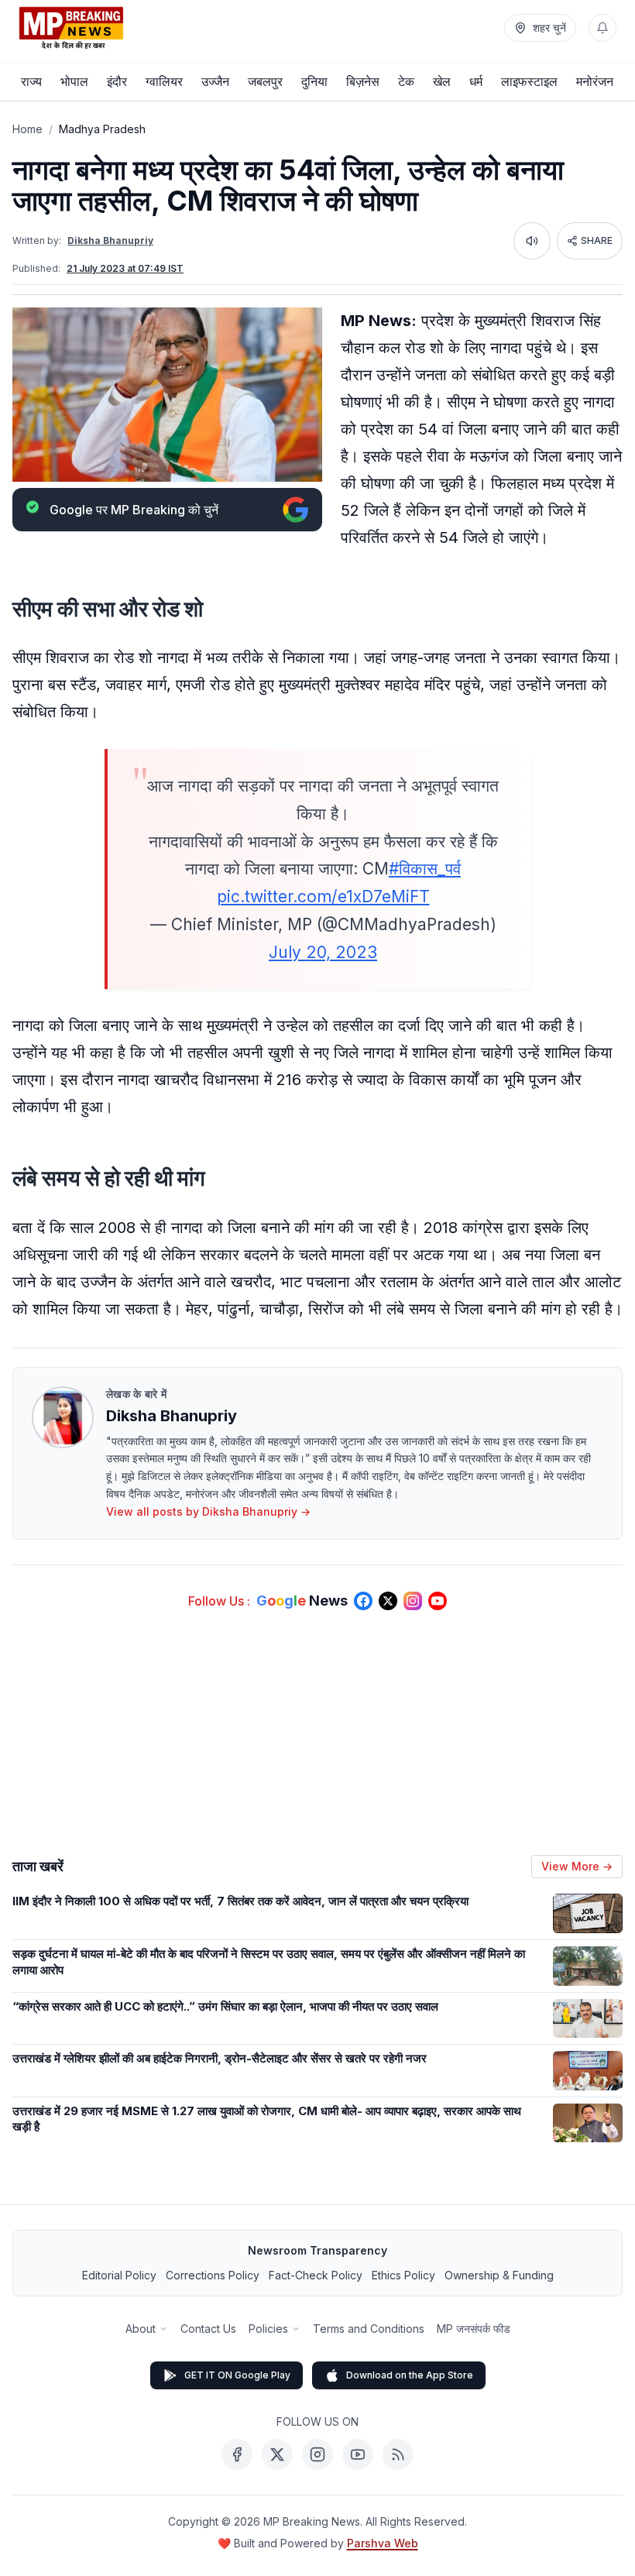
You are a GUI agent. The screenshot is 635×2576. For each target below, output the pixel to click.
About (141, 2329)
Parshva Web (383, 2543)
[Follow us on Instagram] (413, 1601)
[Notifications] (602, 28)
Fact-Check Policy (316, 2275)
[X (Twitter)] (277, 2454)
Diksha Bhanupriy (110, 240)
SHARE (597, 240)
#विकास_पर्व (425, 869)
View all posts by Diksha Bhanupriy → (208, 1511)
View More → (577, 1866)
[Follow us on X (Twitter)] (388, 1601)
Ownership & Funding (499, 2275)
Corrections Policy (213, 2275)
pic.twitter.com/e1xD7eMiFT (323, 896)
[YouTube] (358, 2454)
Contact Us (208, 2329)
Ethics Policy (403, 2275)
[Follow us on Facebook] (363, 1601)
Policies (268, 2329)
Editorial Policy (119, 2275)
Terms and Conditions (369, 2329)
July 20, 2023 (323, 952)
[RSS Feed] (398, 2454)
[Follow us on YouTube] (438, 1601)
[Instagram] (317, 2454)
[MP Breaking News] (71, 28)
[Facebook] (237, 2454)
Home (27, 129)
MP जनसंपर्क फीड (474, 2329)
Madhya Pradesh (102, 129)
